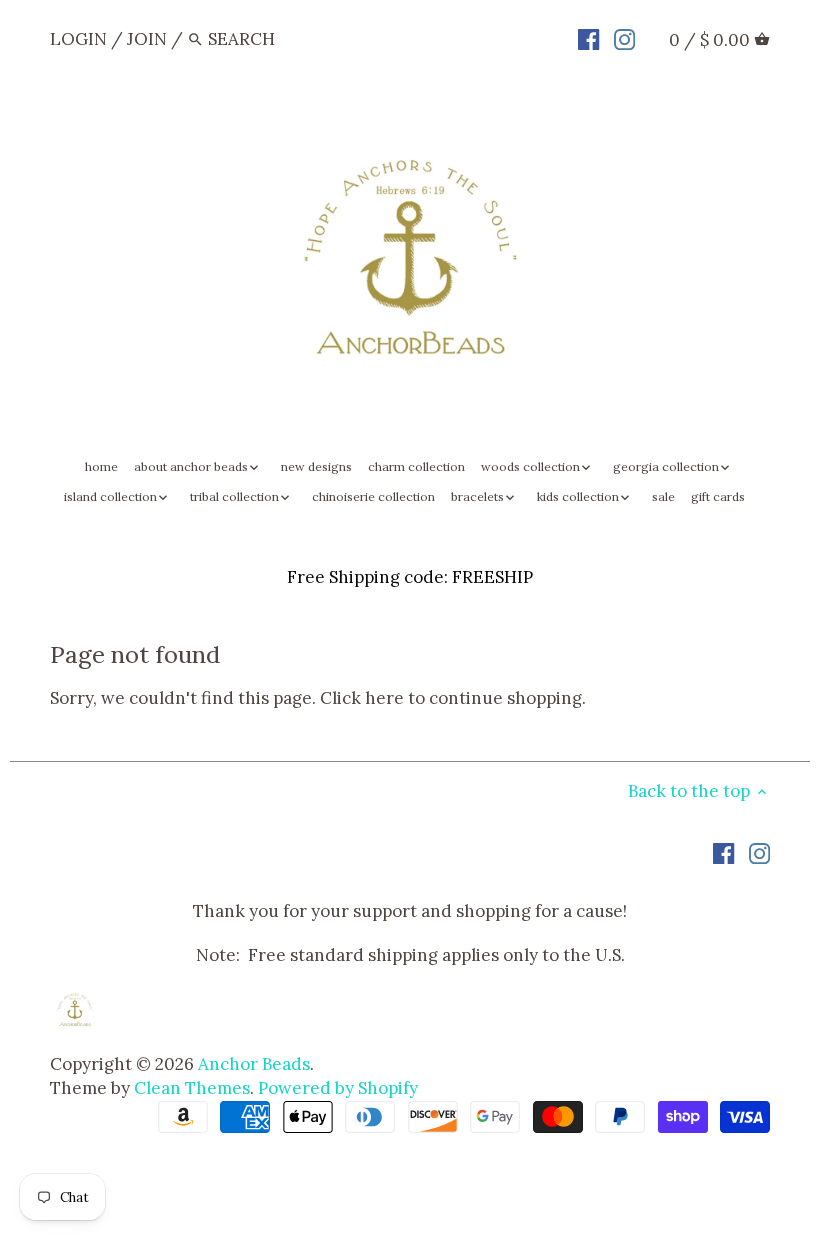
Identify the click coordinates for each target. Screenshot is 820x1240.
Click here (362, 698)
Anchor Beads (254, 1064)
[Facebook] (588, 38)
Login (78, 39)
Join (147, 39)
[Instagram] (624, 38)
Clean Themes (192, 1088)
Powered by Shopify (338, 1088)
